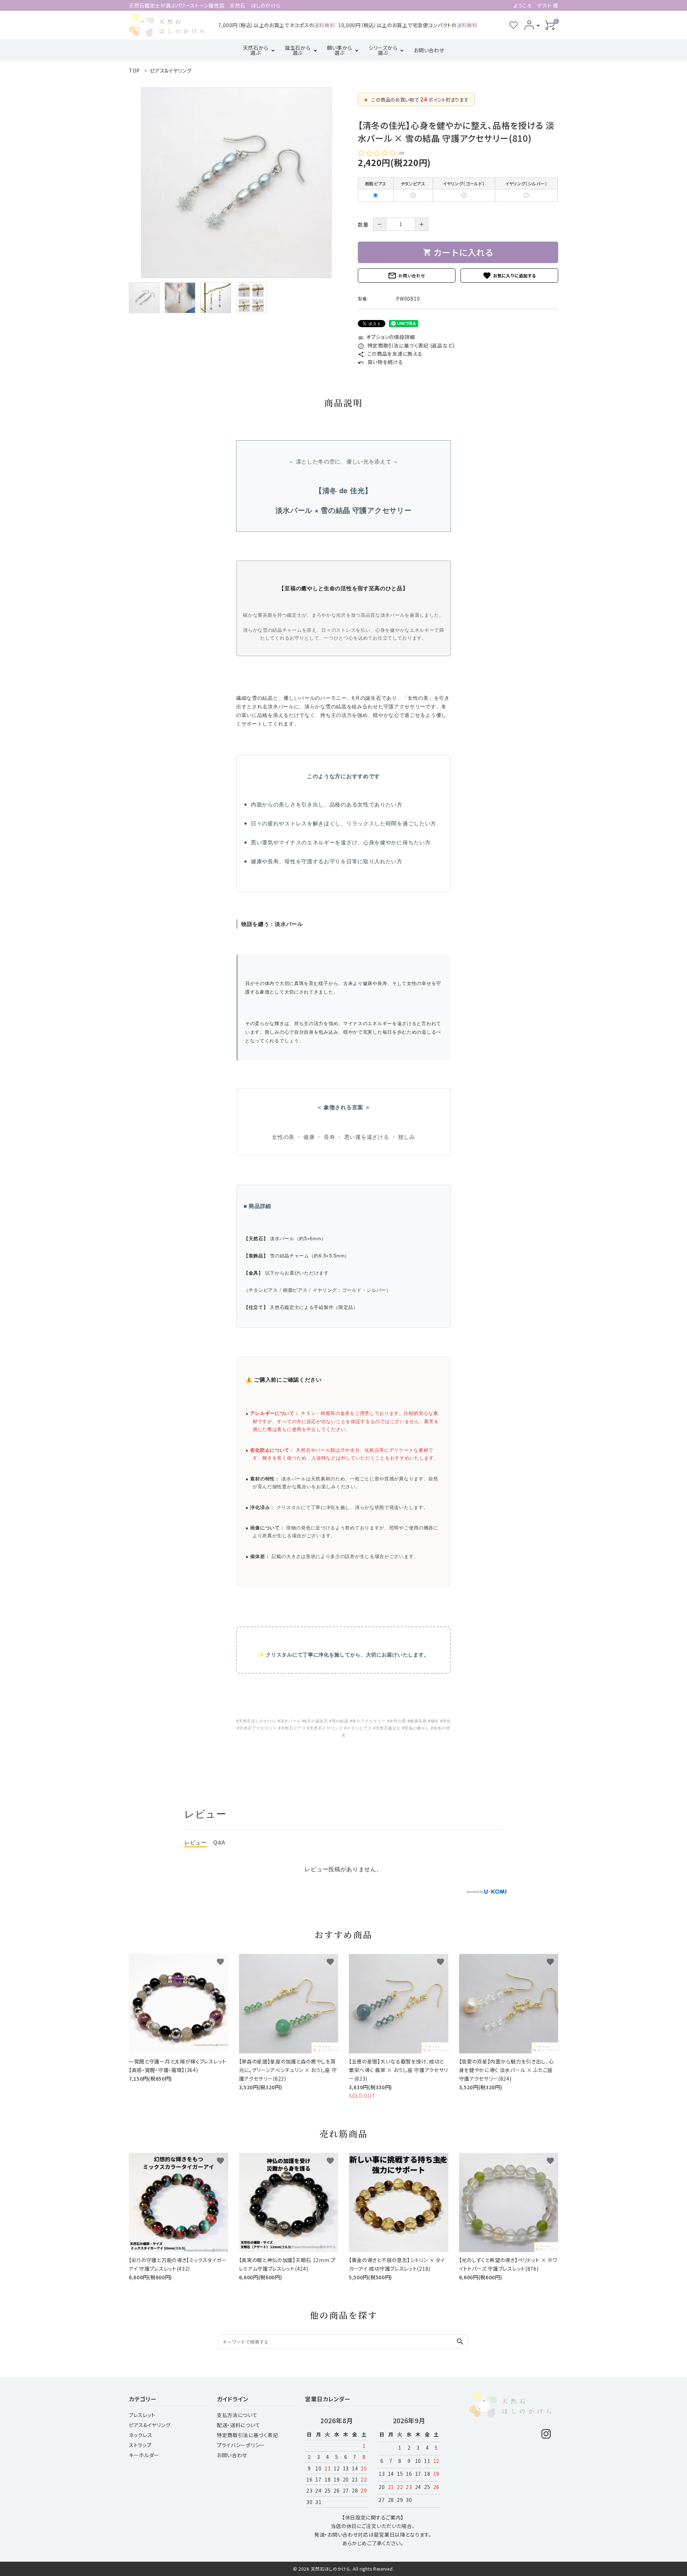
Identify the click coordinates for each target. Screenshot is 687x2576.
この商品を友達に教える (390, 354)
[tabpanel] (236, 183)
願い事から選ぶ (340, 50)
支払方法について (237, 2415)
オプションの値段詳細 (386, 337)
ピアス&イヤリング (150, 2425)
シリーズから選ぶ (383, 50)
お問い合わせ (429, 50)
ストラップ (140, 2445)
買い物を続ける (381, 362)
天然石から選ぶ (256, 50)
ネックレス (141, 2435)
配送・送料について (238, 2425)
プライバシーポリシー (241, 2445)
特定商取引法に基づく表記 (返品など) (406, 345)
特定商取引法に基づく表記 (247, 2435)
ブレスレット (142, 2415)
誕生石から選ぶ (298, 50)
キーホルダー (144, 2455)
